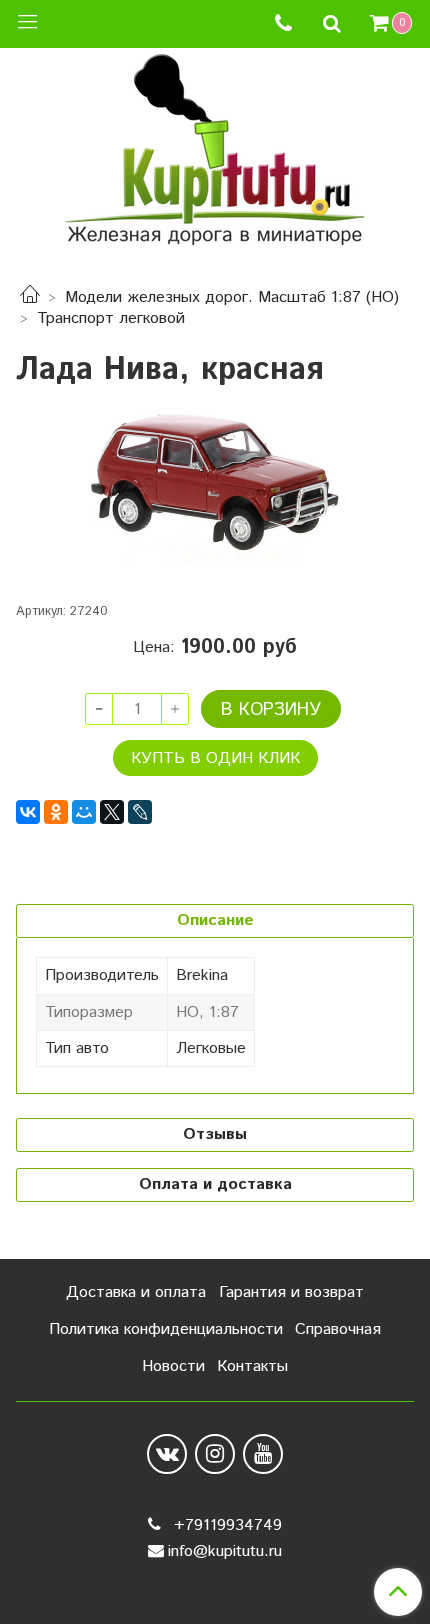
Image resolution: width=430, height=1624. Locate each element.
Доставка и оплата (136, 1292)
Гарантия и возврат (291, 1292)
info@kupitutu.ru (225, 1551)
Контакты (252, 1366)
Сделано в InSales (214, 1592)
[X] (112, 812)
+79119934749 (225, 1525)
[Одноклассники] (56, 812)
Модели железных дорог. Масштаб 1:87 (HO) (232, 297)
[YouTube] (263, 1454)
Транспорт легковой (111, 318)
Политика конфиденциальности (166, 1329)
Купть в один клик (215, 758)
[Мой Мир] (84, 812)
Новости (173, 1366)
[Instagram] (215, 1454)
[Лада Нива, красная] (215, 488)
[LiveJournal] (140, 812)
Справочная (338, 1329)
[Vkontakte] (167, 1454)
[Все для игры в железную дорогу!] (215, 156)
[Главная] (30, 297)
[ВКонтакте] (28, 812)
